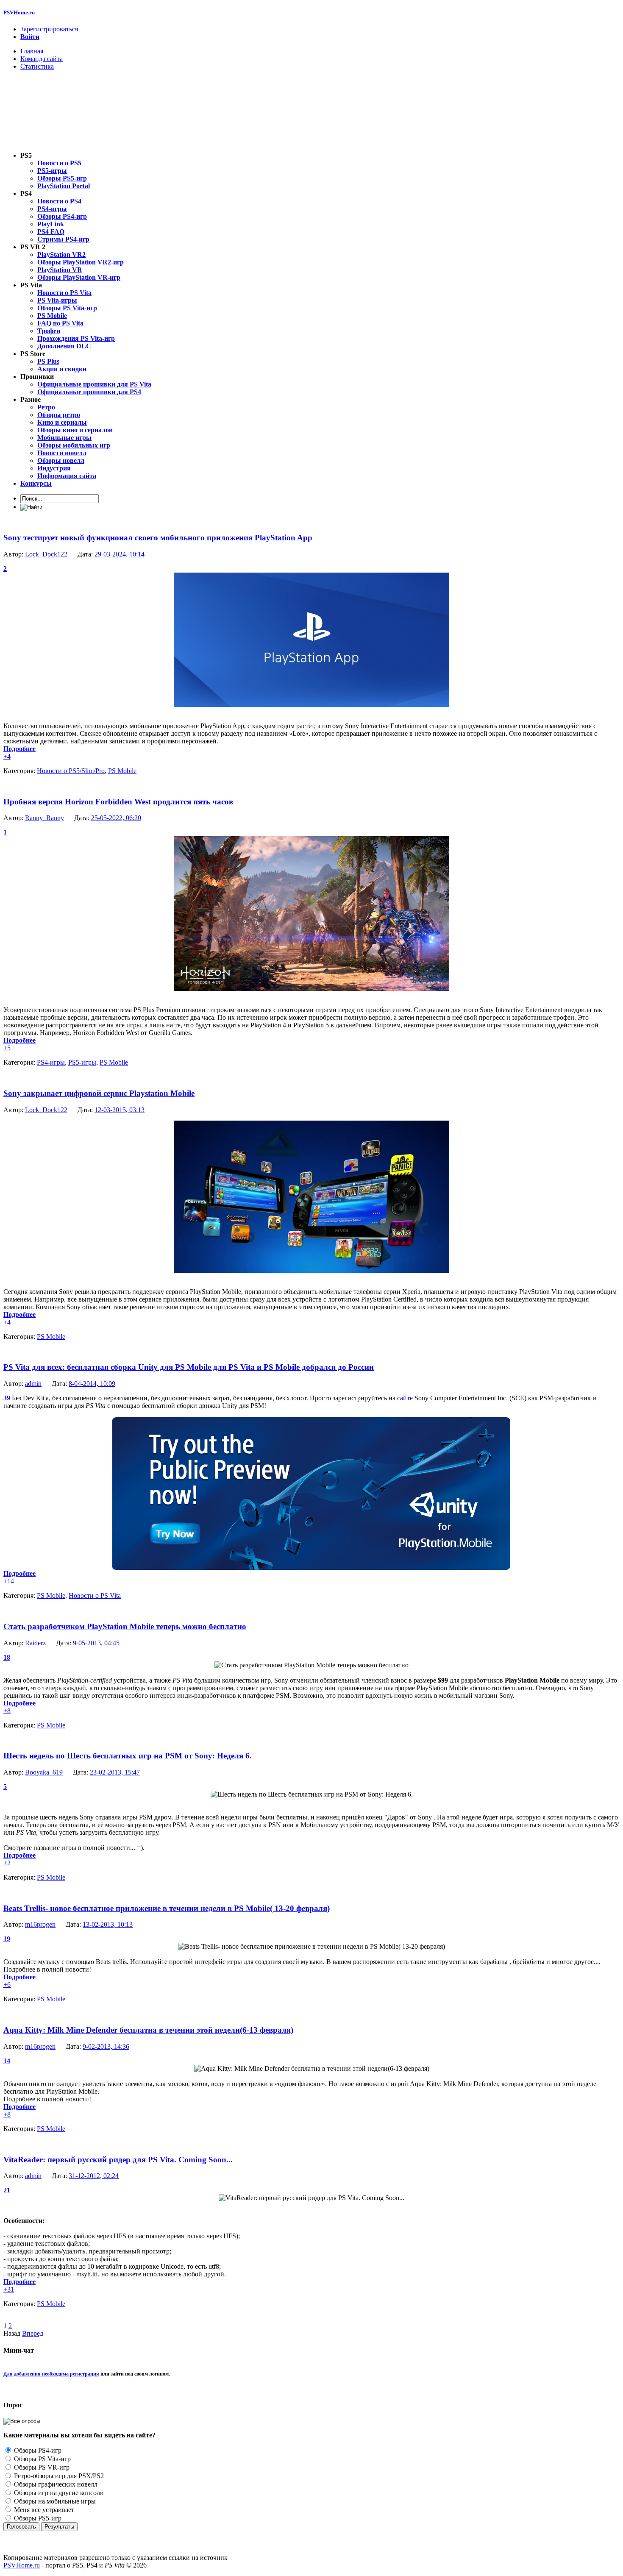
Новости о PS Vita (95, 1595)
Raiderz (35, 1643)
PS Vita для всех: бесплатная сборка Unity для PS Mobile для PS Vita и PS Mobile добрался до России (189, 1367)
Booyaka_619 (44, 1772)
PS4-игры (51, 1062)
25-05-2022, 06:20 (116, 818)
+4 (7, 756)
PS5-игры (82, 1062)
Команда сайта (42, 59)
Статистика (37, 66)
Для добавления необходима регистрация (51, 2374)
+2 (7, 1863)
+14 (9, 1581)
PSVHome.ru (19, 13)
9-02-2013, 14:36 (106, 2046)
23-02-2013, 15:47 (115, 1772)
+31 (9, 2289)
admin (33, 1384)
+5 (7, 1048)
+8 (7, 1711)
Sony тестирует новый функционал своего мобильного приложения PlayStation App (158, 538)
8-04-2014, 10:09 (92, 1384)
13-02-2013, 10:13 (108, 1924)
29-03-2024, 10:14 (120, 554)
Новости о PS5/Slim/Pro (71, 771)
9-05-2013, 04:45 (96, 1643)
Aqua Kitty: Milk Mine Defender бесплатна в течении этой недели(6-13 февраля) (148, 2030)
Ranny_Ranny (44, 818)
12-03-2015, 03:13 (120, 1110)
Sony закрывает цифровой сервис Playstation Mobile (99, 1093)
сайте (405, 1398)
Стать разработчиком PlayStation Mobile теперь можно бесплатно (125, 1626)
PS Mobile (122, 771)
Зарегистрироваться (49, 29)
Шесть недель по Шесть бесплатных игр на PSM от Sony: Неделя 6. (128, 1756)
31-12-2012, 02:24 (94, 2176)
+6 (7, 1985)
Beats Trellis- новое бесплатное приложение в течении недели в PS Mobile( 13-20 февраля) (167, 1908)
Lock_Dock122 (46, 554)
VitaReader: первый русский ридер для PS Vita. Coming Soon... (118, 2160)
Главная (32, 51)
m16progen (40, 1924)
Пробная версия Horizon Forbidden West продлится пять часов (118, 802)
